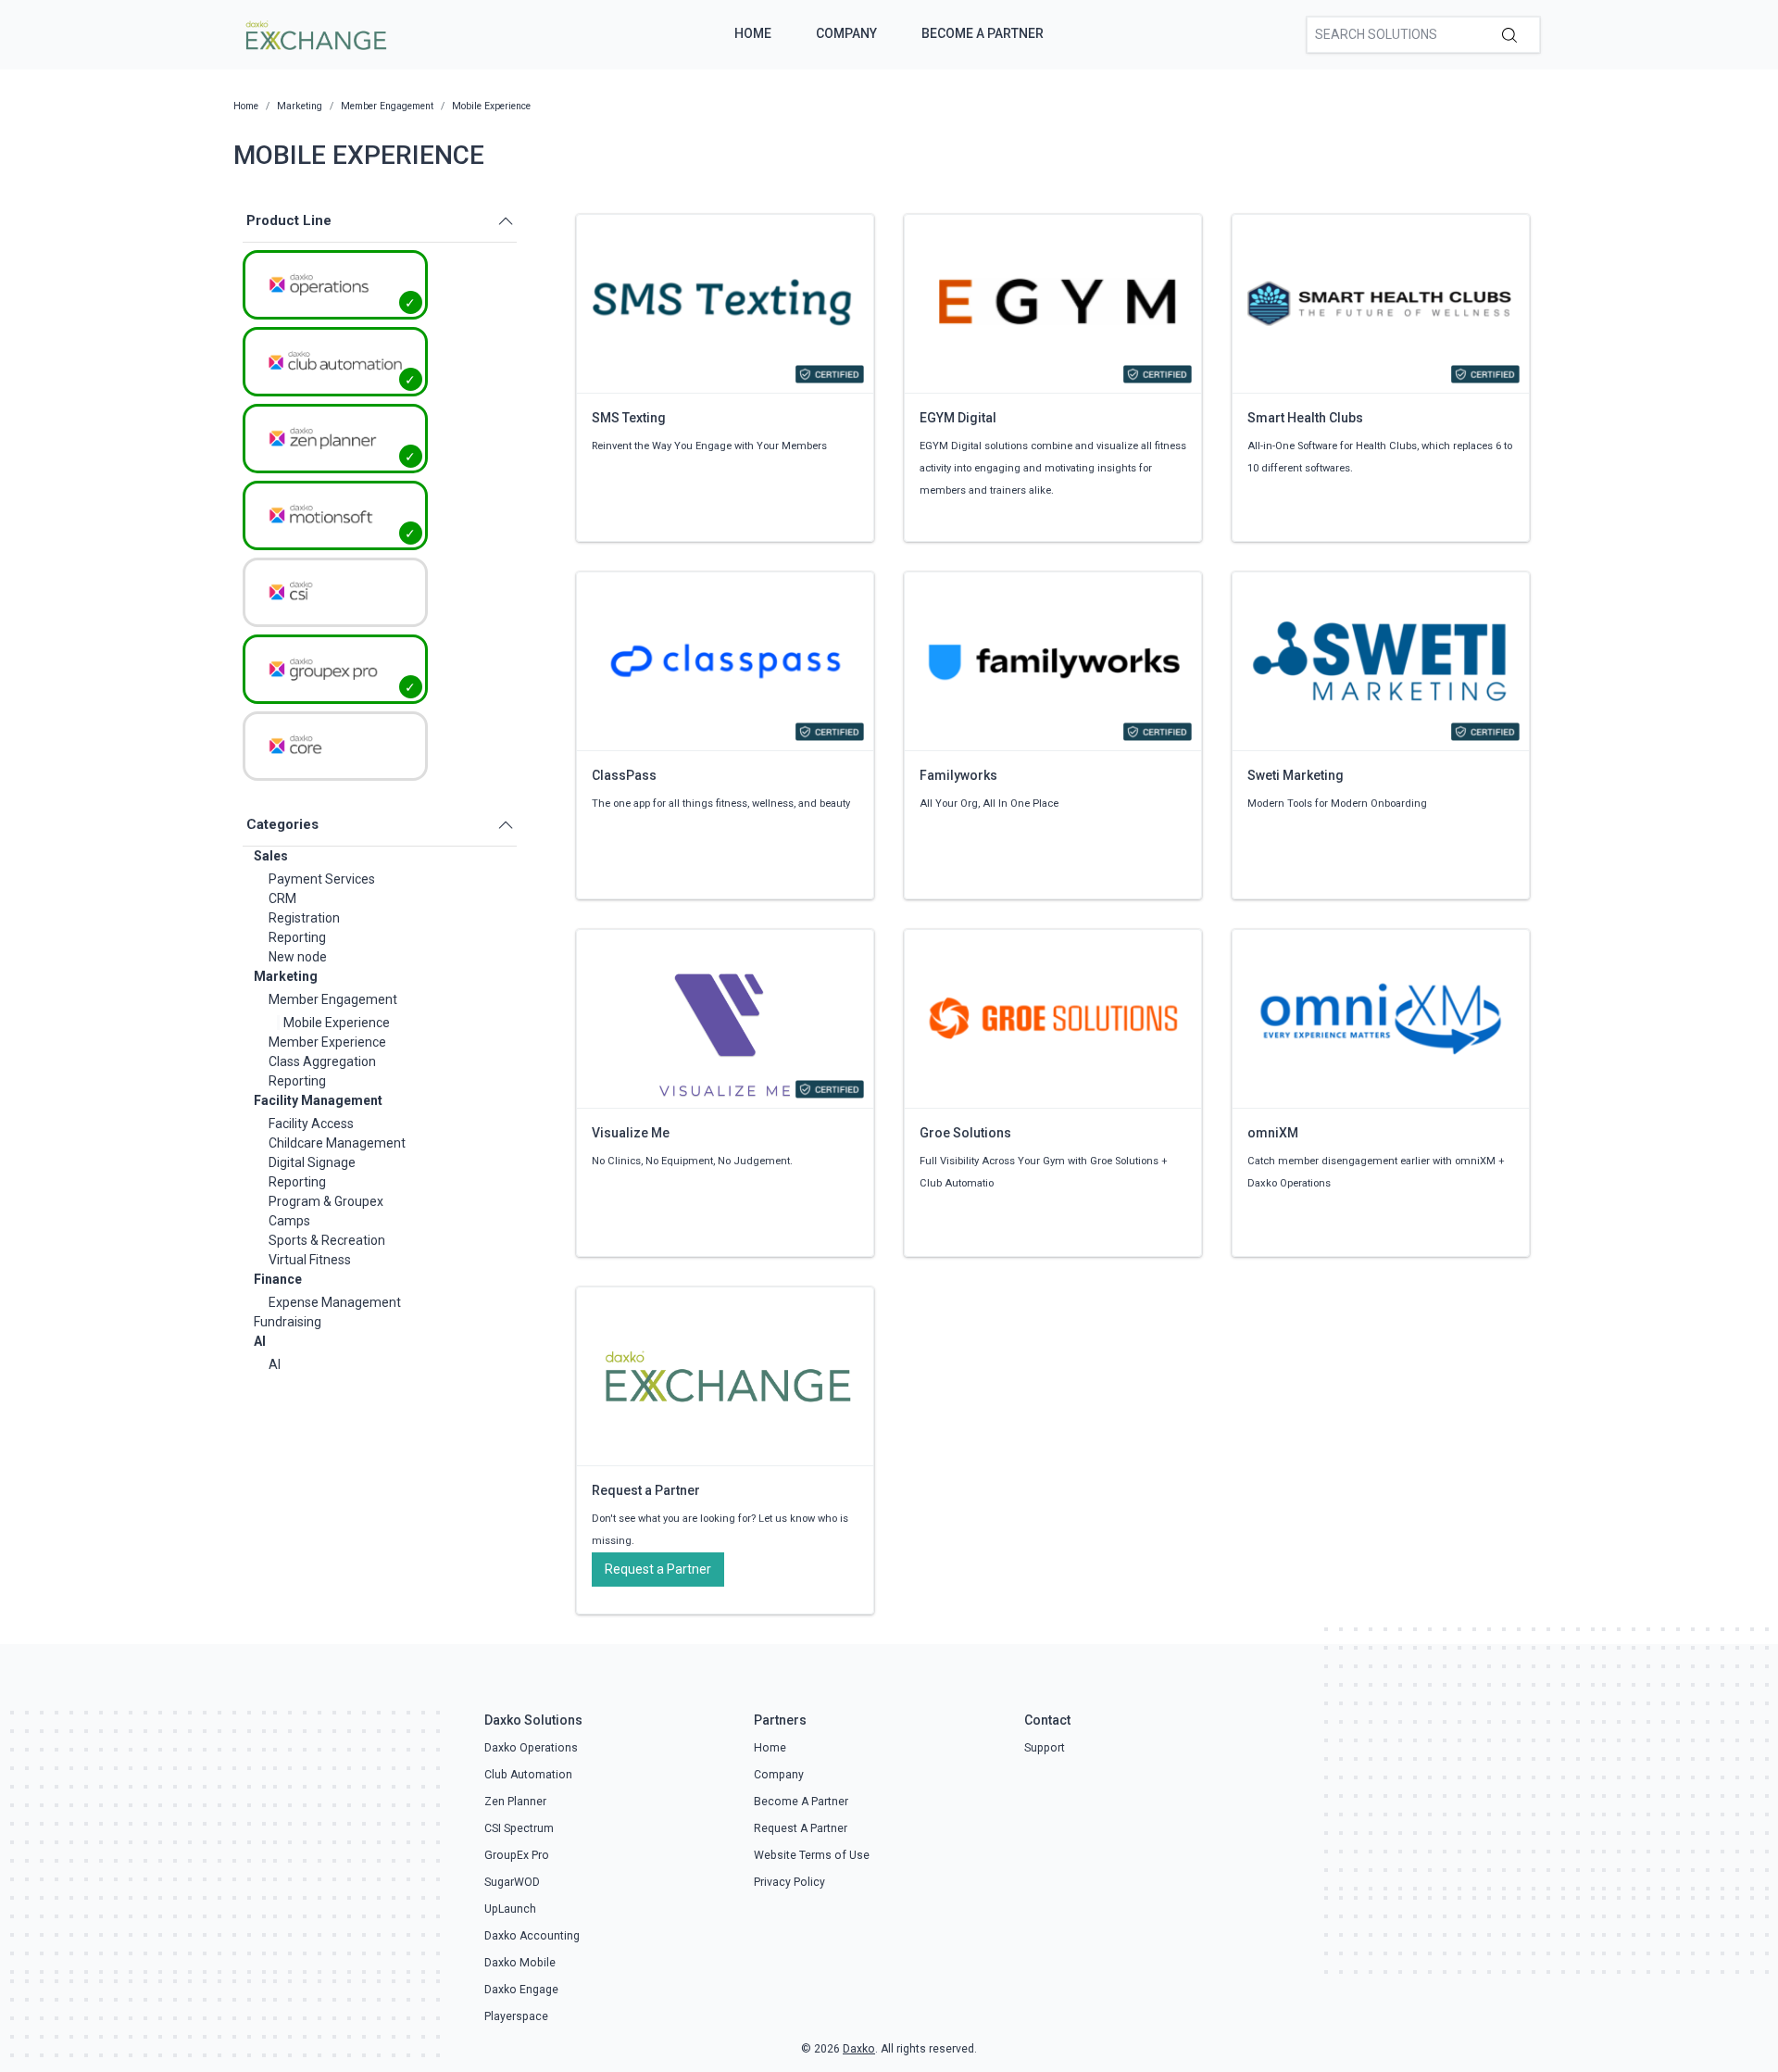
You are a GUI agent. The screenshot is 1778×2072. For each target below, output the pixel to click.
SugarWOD (512, 1882)
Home (753, 33)
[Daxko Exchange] (314, 33)
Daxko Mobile (520, 1963)
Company (846, 33)
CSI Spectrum (519, 1828)
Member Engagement (333, 999)
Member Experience (327, 1042)
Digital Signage (312, 1162)
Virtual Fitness (310, 1260)
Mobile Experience (337, 1023)
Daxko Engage (521, 1990)
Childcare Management (337, 1143)
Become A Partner (983, 33)
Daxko (859, 2049)
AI (260, 1341)
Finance (278, 1279)
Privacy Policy (789, 1882)
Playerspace (516, 2016)
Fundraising (288, 1322)
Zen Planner (515, 1802)
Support (1045, 1748)
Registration (304, 918)
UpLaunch (510, 1909)
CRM (282, 898)
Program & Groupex (326, 1201)
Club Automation (528, 1775)
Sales (271, 856)
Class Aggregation (322, 1061)
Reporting (297, 937)
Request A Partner (801, 1828)
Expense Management (335, 1302)
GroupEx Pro (517, 1855)
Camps (289, 1221)
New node (298, 957)
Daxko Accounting (532, 1936)
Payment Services (322, 879)
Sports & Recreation (327, 1240)
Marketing (286, 976)
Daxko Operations (531, 1748)
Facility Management (318, 1100)
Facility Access (311, 1124)
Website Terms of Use (812, 1855)
